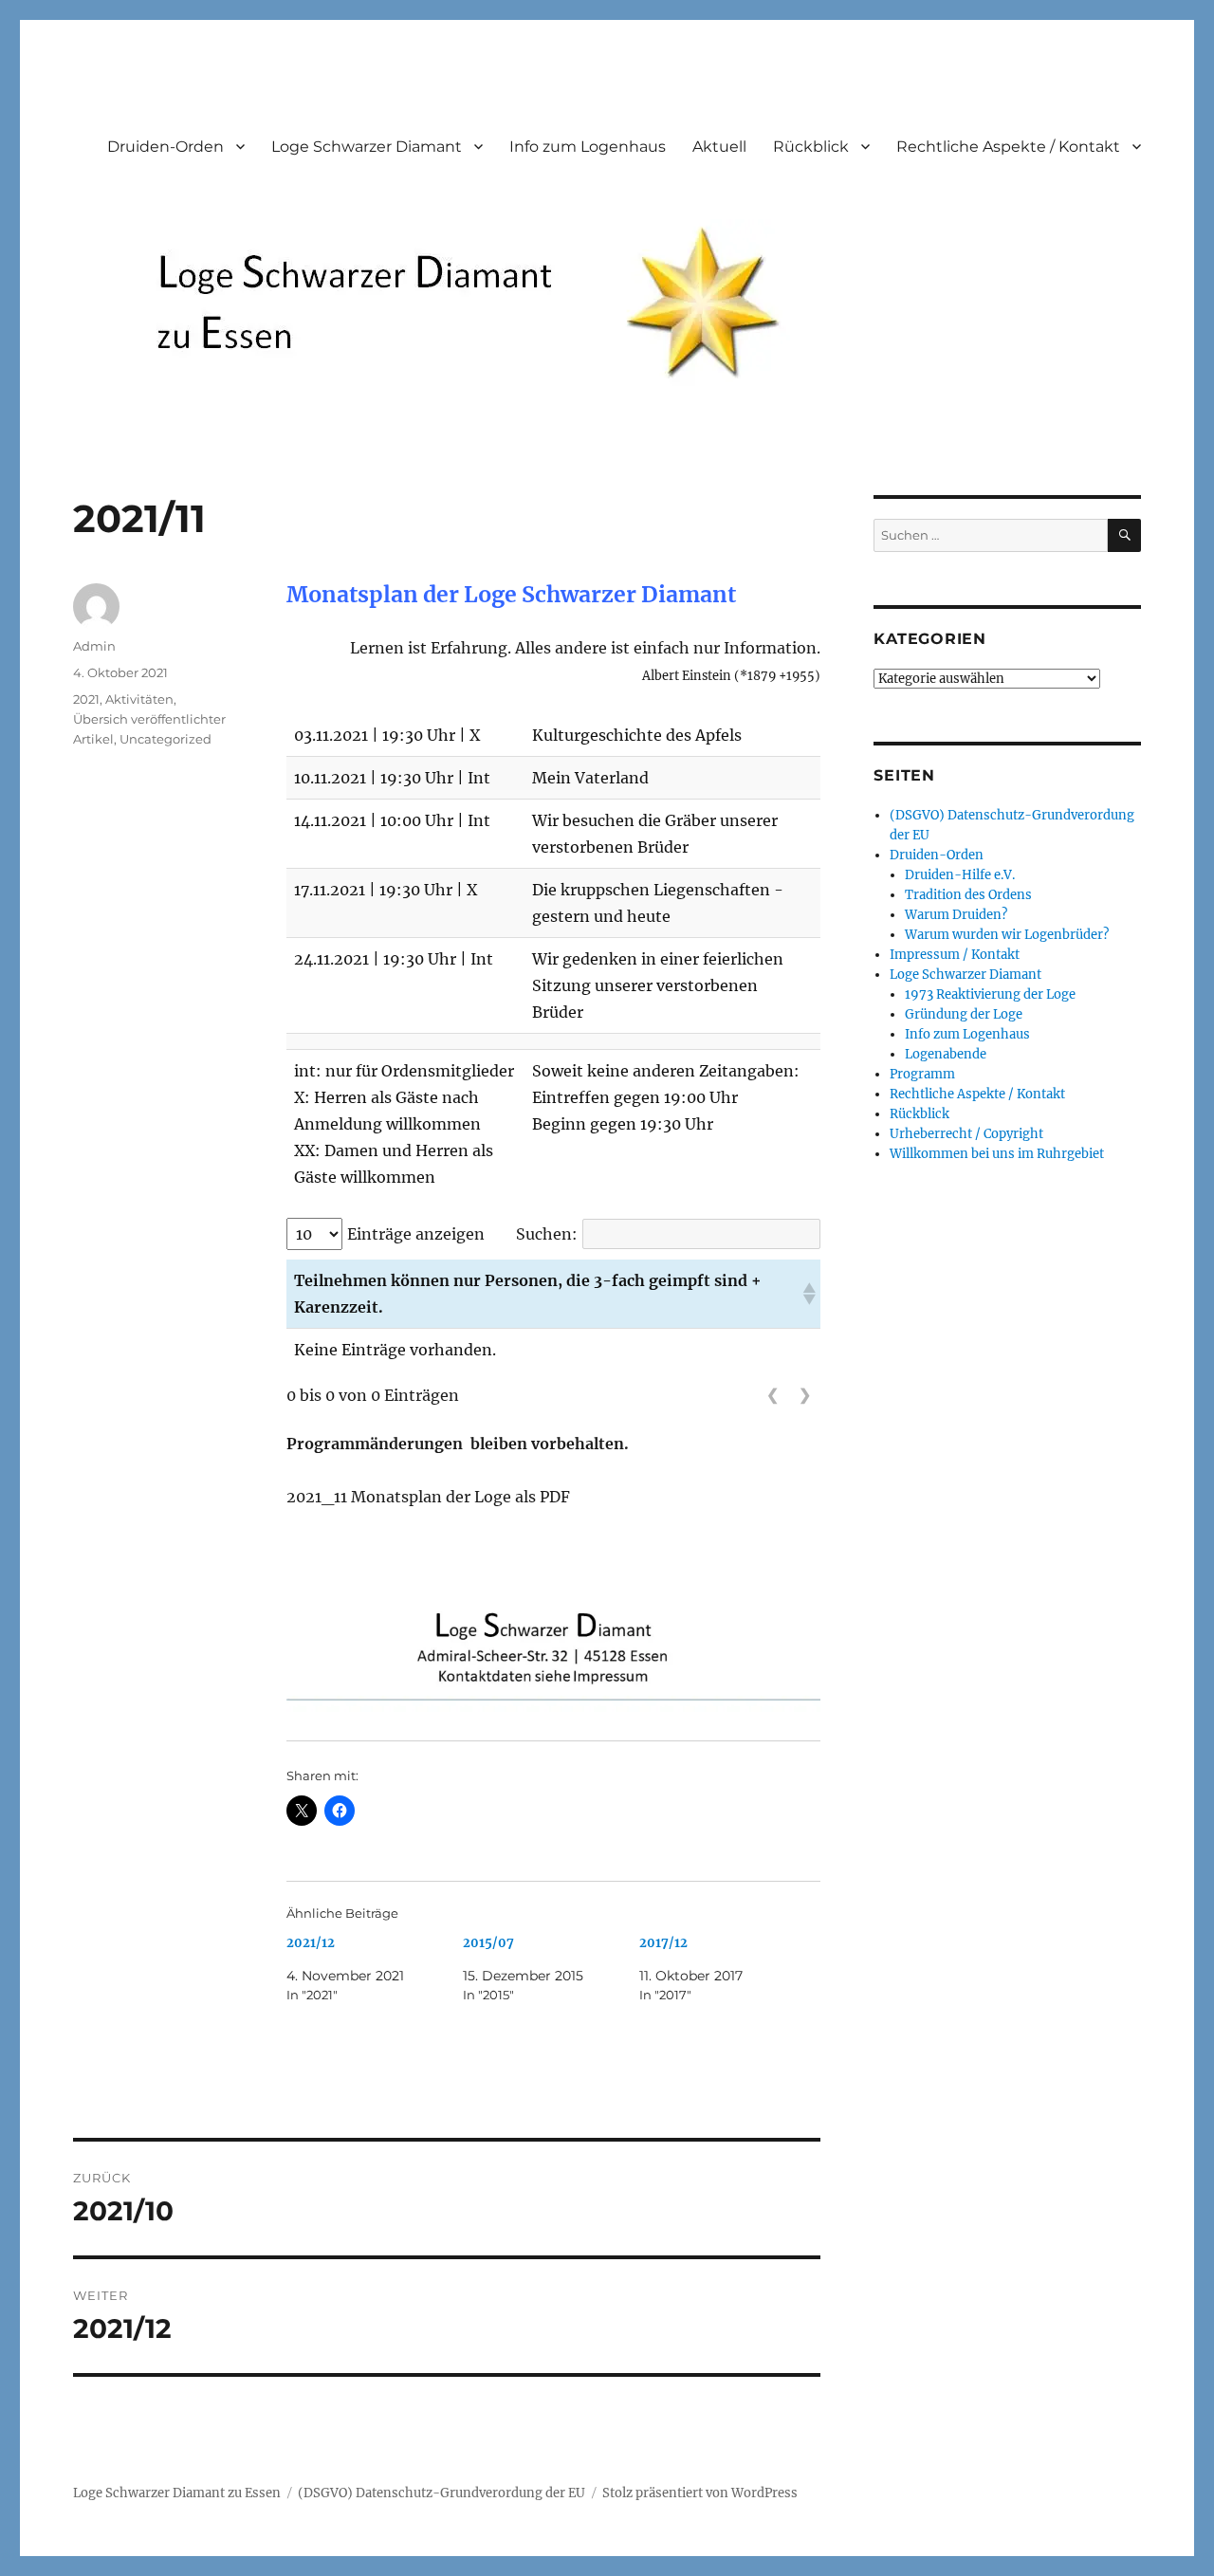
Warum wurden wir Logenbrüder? (1007, 935)
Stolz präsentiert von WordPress (700, 2493)
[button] (808, 1294)
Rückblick (811, 147)
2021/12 (311, 1943)
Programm (922, 1074)
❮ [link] (773, 1395)
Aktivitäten (139, 699)
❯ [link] (805, 1395)
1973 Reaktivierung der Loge (990, 994)
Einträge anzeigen (416, 1234)
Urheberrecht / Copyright (966, 1134)
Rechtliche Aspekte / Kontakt (1008, 147)
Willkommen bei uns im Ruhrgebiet (997, 1154)
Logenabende (946, 1054)
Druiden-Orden (166, 147)
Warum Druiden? (956, 915)
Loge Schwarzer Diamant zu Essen (177, 2493)
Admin (94, 646)
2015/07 (488, 1943)
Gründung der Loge (964, 1014)
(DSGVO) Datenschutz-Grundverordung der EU (441, 2493)
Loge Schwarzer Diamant (367, 147)
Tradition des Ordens (968, 895)
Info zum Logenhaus (588, 147)
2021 (86, 699)
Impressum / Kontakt (955, 955)
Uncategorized (166, 739)
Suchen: (547, 1234)
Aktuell (719, 147)
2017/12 (663, 1943)
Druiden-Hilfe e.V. (960, 875)
